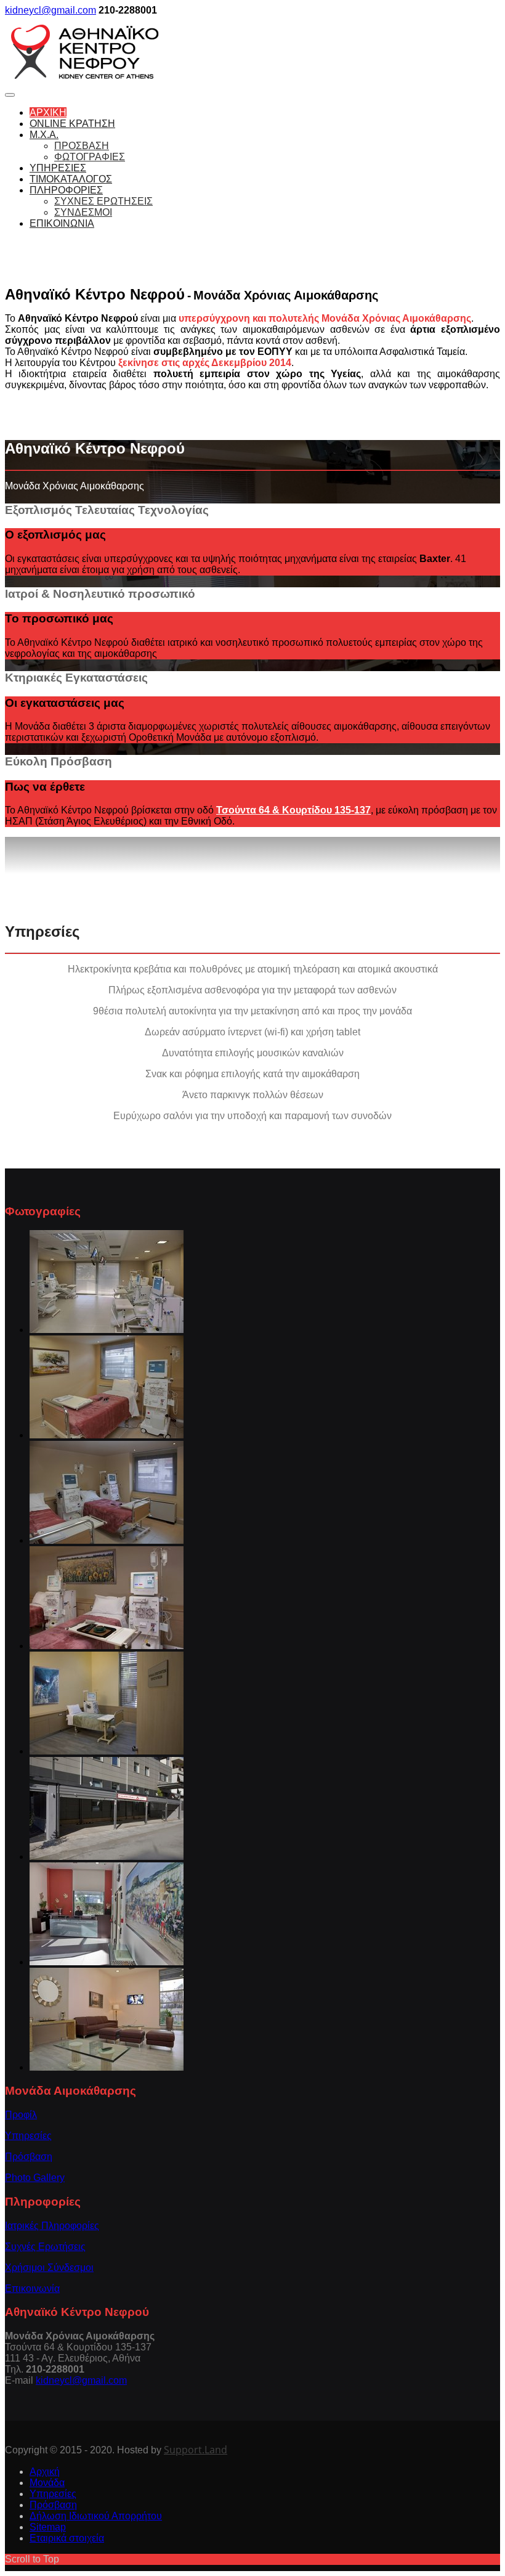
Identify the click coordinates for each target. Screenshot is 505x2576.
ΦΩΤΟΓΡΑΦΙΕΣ (90, 157)
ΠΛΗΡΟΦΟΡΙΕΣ (66, 190)
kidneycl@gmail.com (50, 10)
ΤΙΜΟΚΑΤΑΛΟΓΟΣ (71, 179)
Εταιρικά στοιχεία (67, 2538)
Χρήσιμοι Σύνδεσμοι (49, 2268)
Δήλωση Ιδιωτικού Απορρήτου (96, 2516)
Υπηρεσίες (28, 2136)
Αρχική (45, 2472)
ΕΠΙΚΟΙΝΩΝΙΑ (62, 223)
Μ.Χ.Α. (44, 135)
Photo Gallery (35, 2178)
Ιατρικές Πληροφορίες (52, 2226)
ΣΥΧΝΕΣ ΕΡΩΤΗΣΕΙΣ (103, 201)
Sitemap (48, 2527)
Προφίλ (21, 2115)
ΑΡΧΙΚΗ (48, 112)
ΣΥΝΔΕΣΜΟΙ (83, 212)
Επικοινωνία (32, 2289)
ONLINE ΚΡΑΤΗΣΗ (72, 124)
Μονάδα (47, 2483)
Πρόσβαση (29, 2157)
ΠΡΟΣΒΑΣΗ (82, 146)
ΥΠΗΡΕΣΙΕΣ (58, 168)
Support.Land (196, 2450)
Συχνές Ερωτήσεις (45, 2247)
